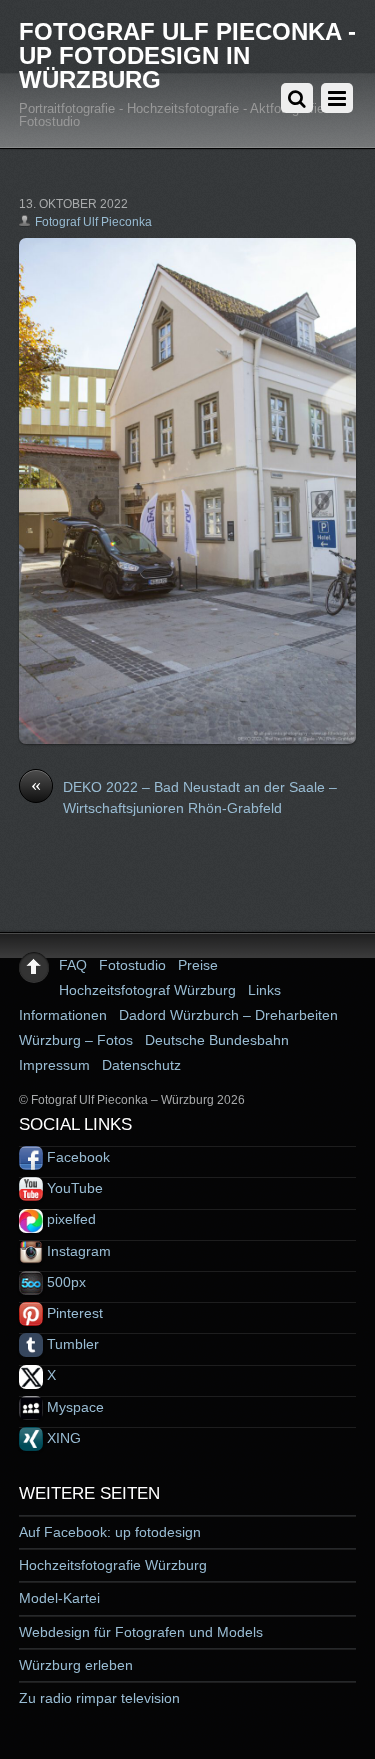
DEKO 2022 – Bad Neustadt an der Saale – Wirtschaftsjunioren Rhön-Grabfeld (184, 797)
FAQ (73, 965)
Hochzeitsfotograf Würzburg (147, 990)
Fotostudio (132, 965)
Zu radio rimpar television (99, 1698)
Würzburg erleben (76, 1665)
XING (62, 1438)
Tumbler (71, 1344)
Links (264, 990)
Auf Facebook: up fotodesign (110, 1532)
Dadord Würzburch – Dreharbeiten (228, 1015)
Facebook (76, 1157)
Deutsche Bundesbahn (217, 1040)
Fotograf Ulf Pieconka (93, 222)
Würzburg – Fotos (76, 1040)
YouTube (73, 1188)
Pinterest (73, 1313)
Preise (198, 965)
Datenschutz (141, 1065)
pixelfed (69, 1219)
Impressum (54, 1065)
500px (64, 1282)
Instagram (77, 1251)
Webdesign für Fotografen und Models (141, 1632)
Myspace (73, 1407)
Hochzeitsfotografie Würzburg (113, 1565)
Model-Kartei (59, 1598)
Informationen (63, 1015)
